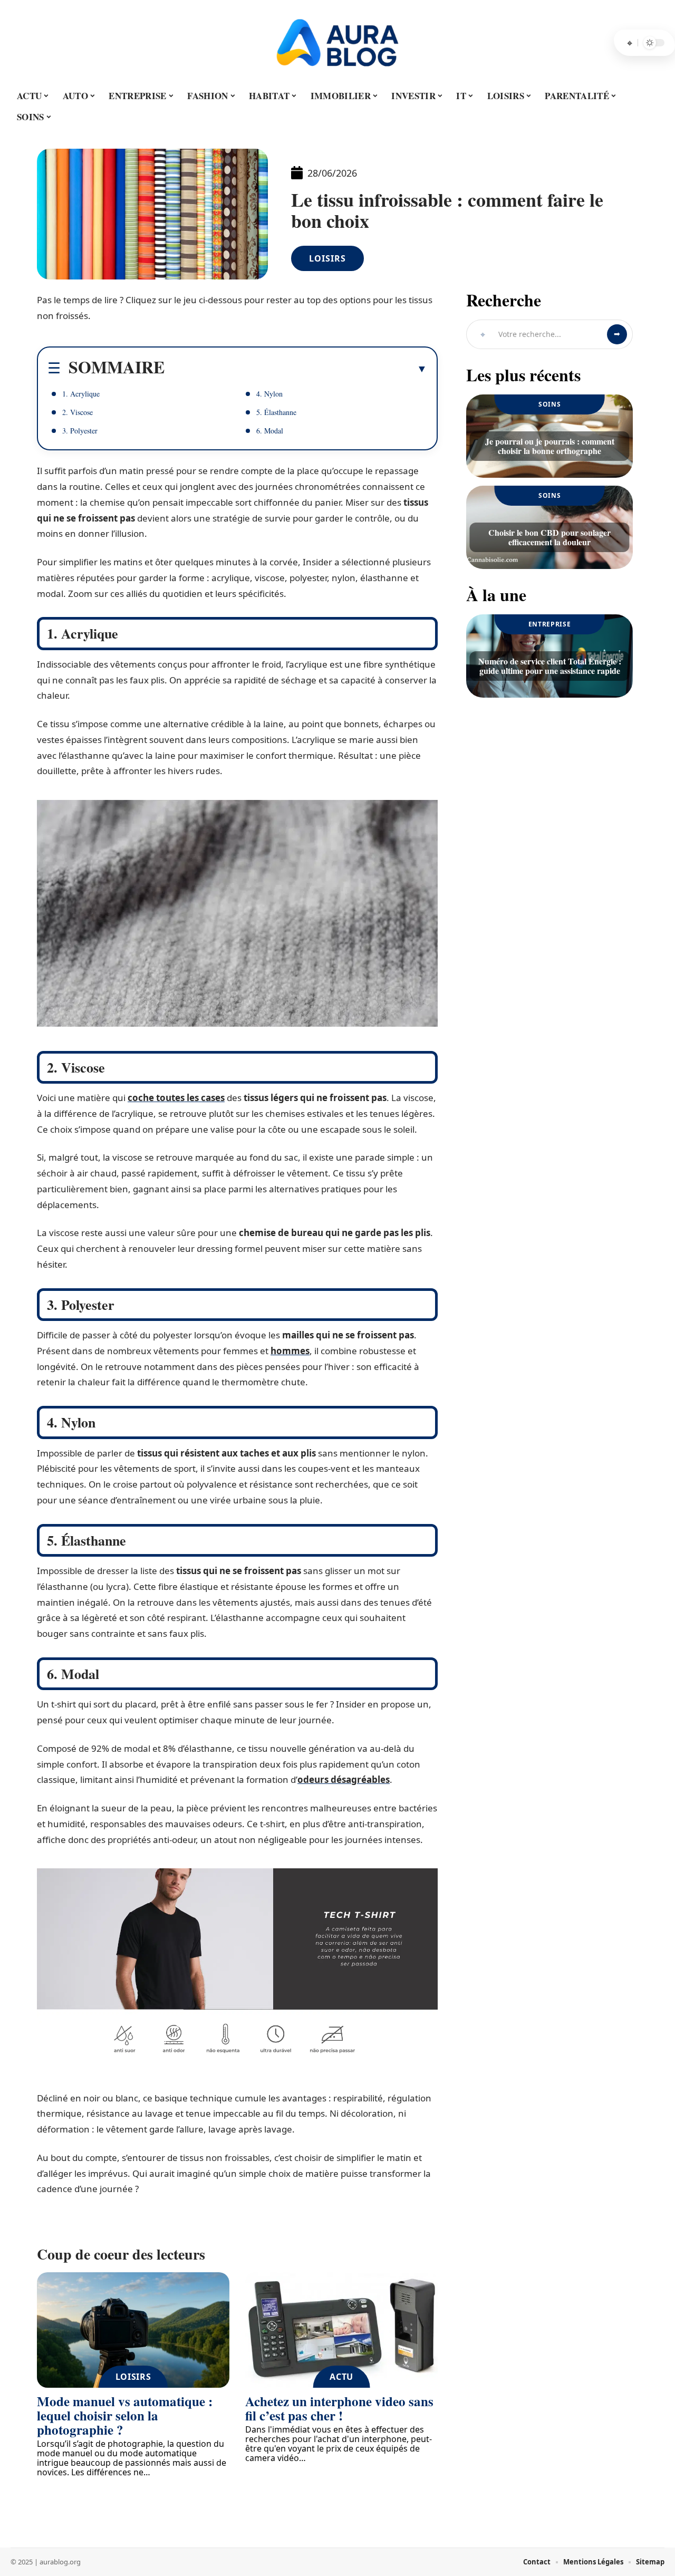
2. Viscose (78, 412)
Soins (550, 404)
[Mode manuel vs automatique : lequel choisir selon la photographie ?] (133, 2330)
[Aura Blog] (337, 43)
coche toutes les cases (176, 1098)
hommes (290, 1351)
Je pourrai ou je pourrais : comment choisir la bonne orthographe (550, 446)
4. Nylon (269, 394)
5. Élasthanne (276, 412)
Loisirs (327, 258)
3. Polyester (80, 431)
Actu (341, 2377)
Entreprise (550, 624)
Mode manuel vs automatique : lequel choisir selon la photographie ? (125, 2415)
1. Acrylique (81, 394)
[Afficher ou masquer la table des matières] (296, 369)
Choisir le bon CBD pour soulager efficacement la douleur (549, 537)
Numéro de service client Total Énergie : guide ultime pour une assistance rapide (550, 666)
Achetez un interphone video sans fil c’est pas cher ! (339, 2408)
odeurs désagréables (344, 1779)
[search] (630, 43)
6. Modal (270, 431)
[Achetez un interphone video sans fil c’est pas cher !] (341, 2330)
